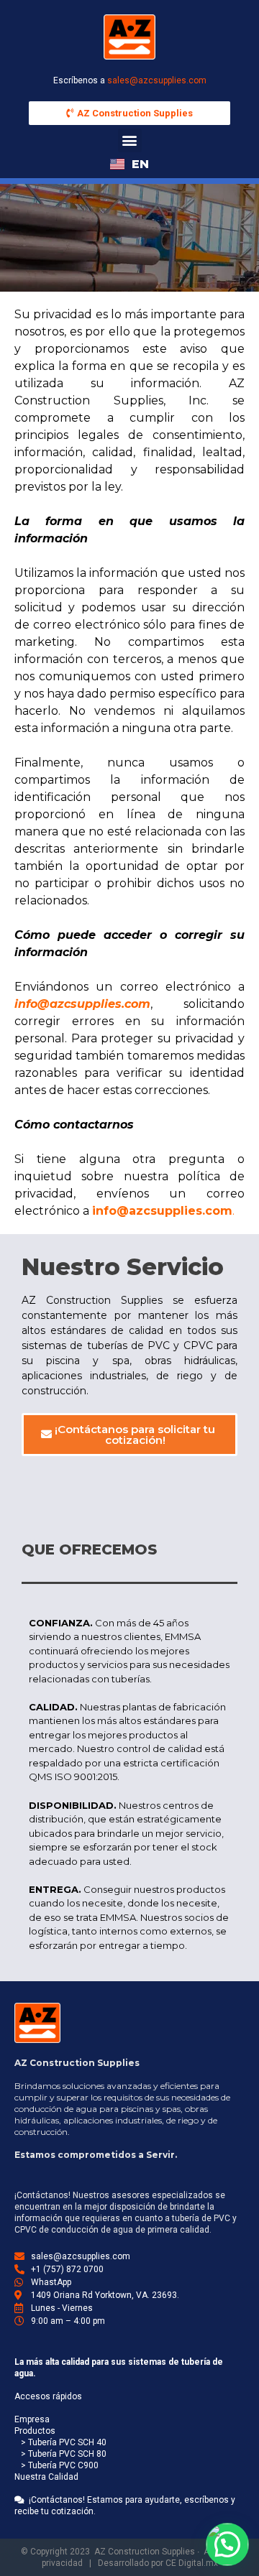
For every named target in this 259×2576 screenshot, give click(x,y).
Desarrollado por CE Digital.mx (158, 2563)
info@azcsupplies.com (162, 1211)
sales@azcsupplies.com (157, 80)
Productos (35, 2431)
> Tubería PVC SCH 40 (60, 2442)
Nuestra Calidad (46, 2477)
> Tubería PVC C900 (56, 2465)
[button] (130, 140)
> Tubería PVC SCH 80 (60, 2454)
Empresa (32, 2419)
